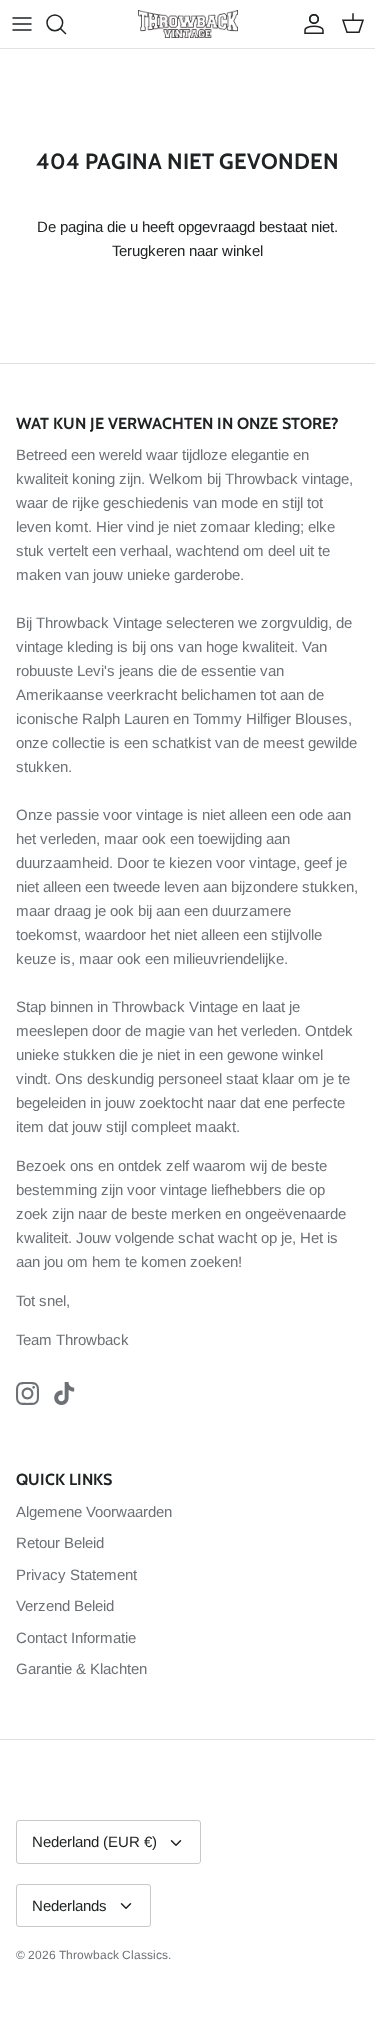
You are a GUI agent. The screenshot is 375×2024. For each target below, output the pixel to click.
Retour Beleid (60, 1542)
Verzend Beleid (65, 1605)
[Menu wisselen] (22, 24)
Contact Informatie (76, 1637)
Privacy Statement (76, 1574)
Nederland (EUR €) (94, 1841)
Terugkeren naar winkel (187, 250)
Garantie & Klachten (81, 1668)
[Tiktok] (64, 1393)
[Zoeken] (66, 24)
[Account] (309, 24)
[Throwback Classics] (188, 24)
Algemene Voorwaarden (94, 1511)
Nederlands (69, 1905)
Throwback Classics (113, 1955)
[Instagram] (27, 1393)
